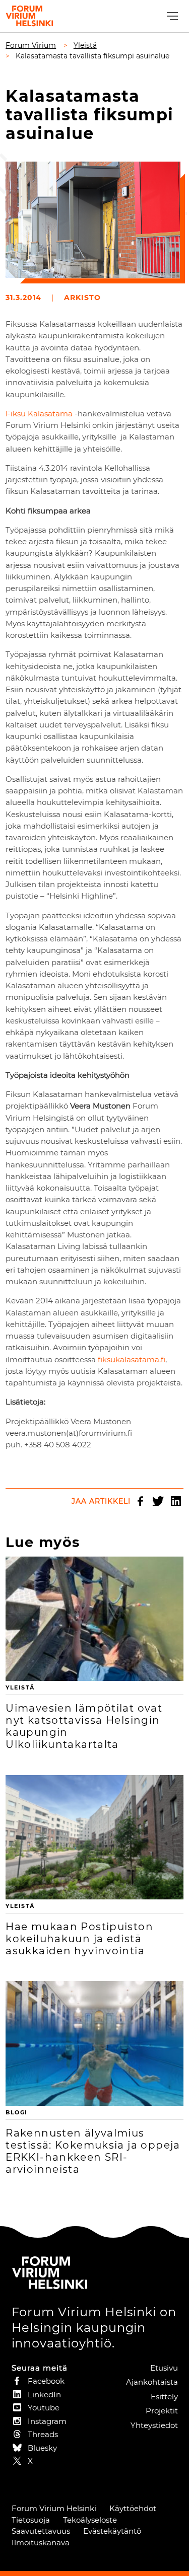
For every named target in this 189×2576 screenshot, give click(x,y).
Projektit (162, 2411)
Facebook (141, 1501)
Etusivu (164, 2368)
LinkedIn (176, 1501)
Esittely (164, 2397)
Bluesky (42, 2448)
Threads (43, 2434)
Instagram (47, 2421)
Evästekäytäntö (112, 2531)
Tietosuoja (31, 2520)
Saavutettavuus (41, 2531)
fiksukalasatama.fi (132, 1359)
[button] (171, 16)
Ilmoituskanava (41, 2543)
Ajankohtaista (152, 2382)
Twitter (158, 1501)
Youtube (44, 2408)
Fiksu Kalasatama (39, 414)
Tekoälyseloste (90, 2520)
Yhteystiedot (154, 2425)
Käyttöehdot (133, 2508)
